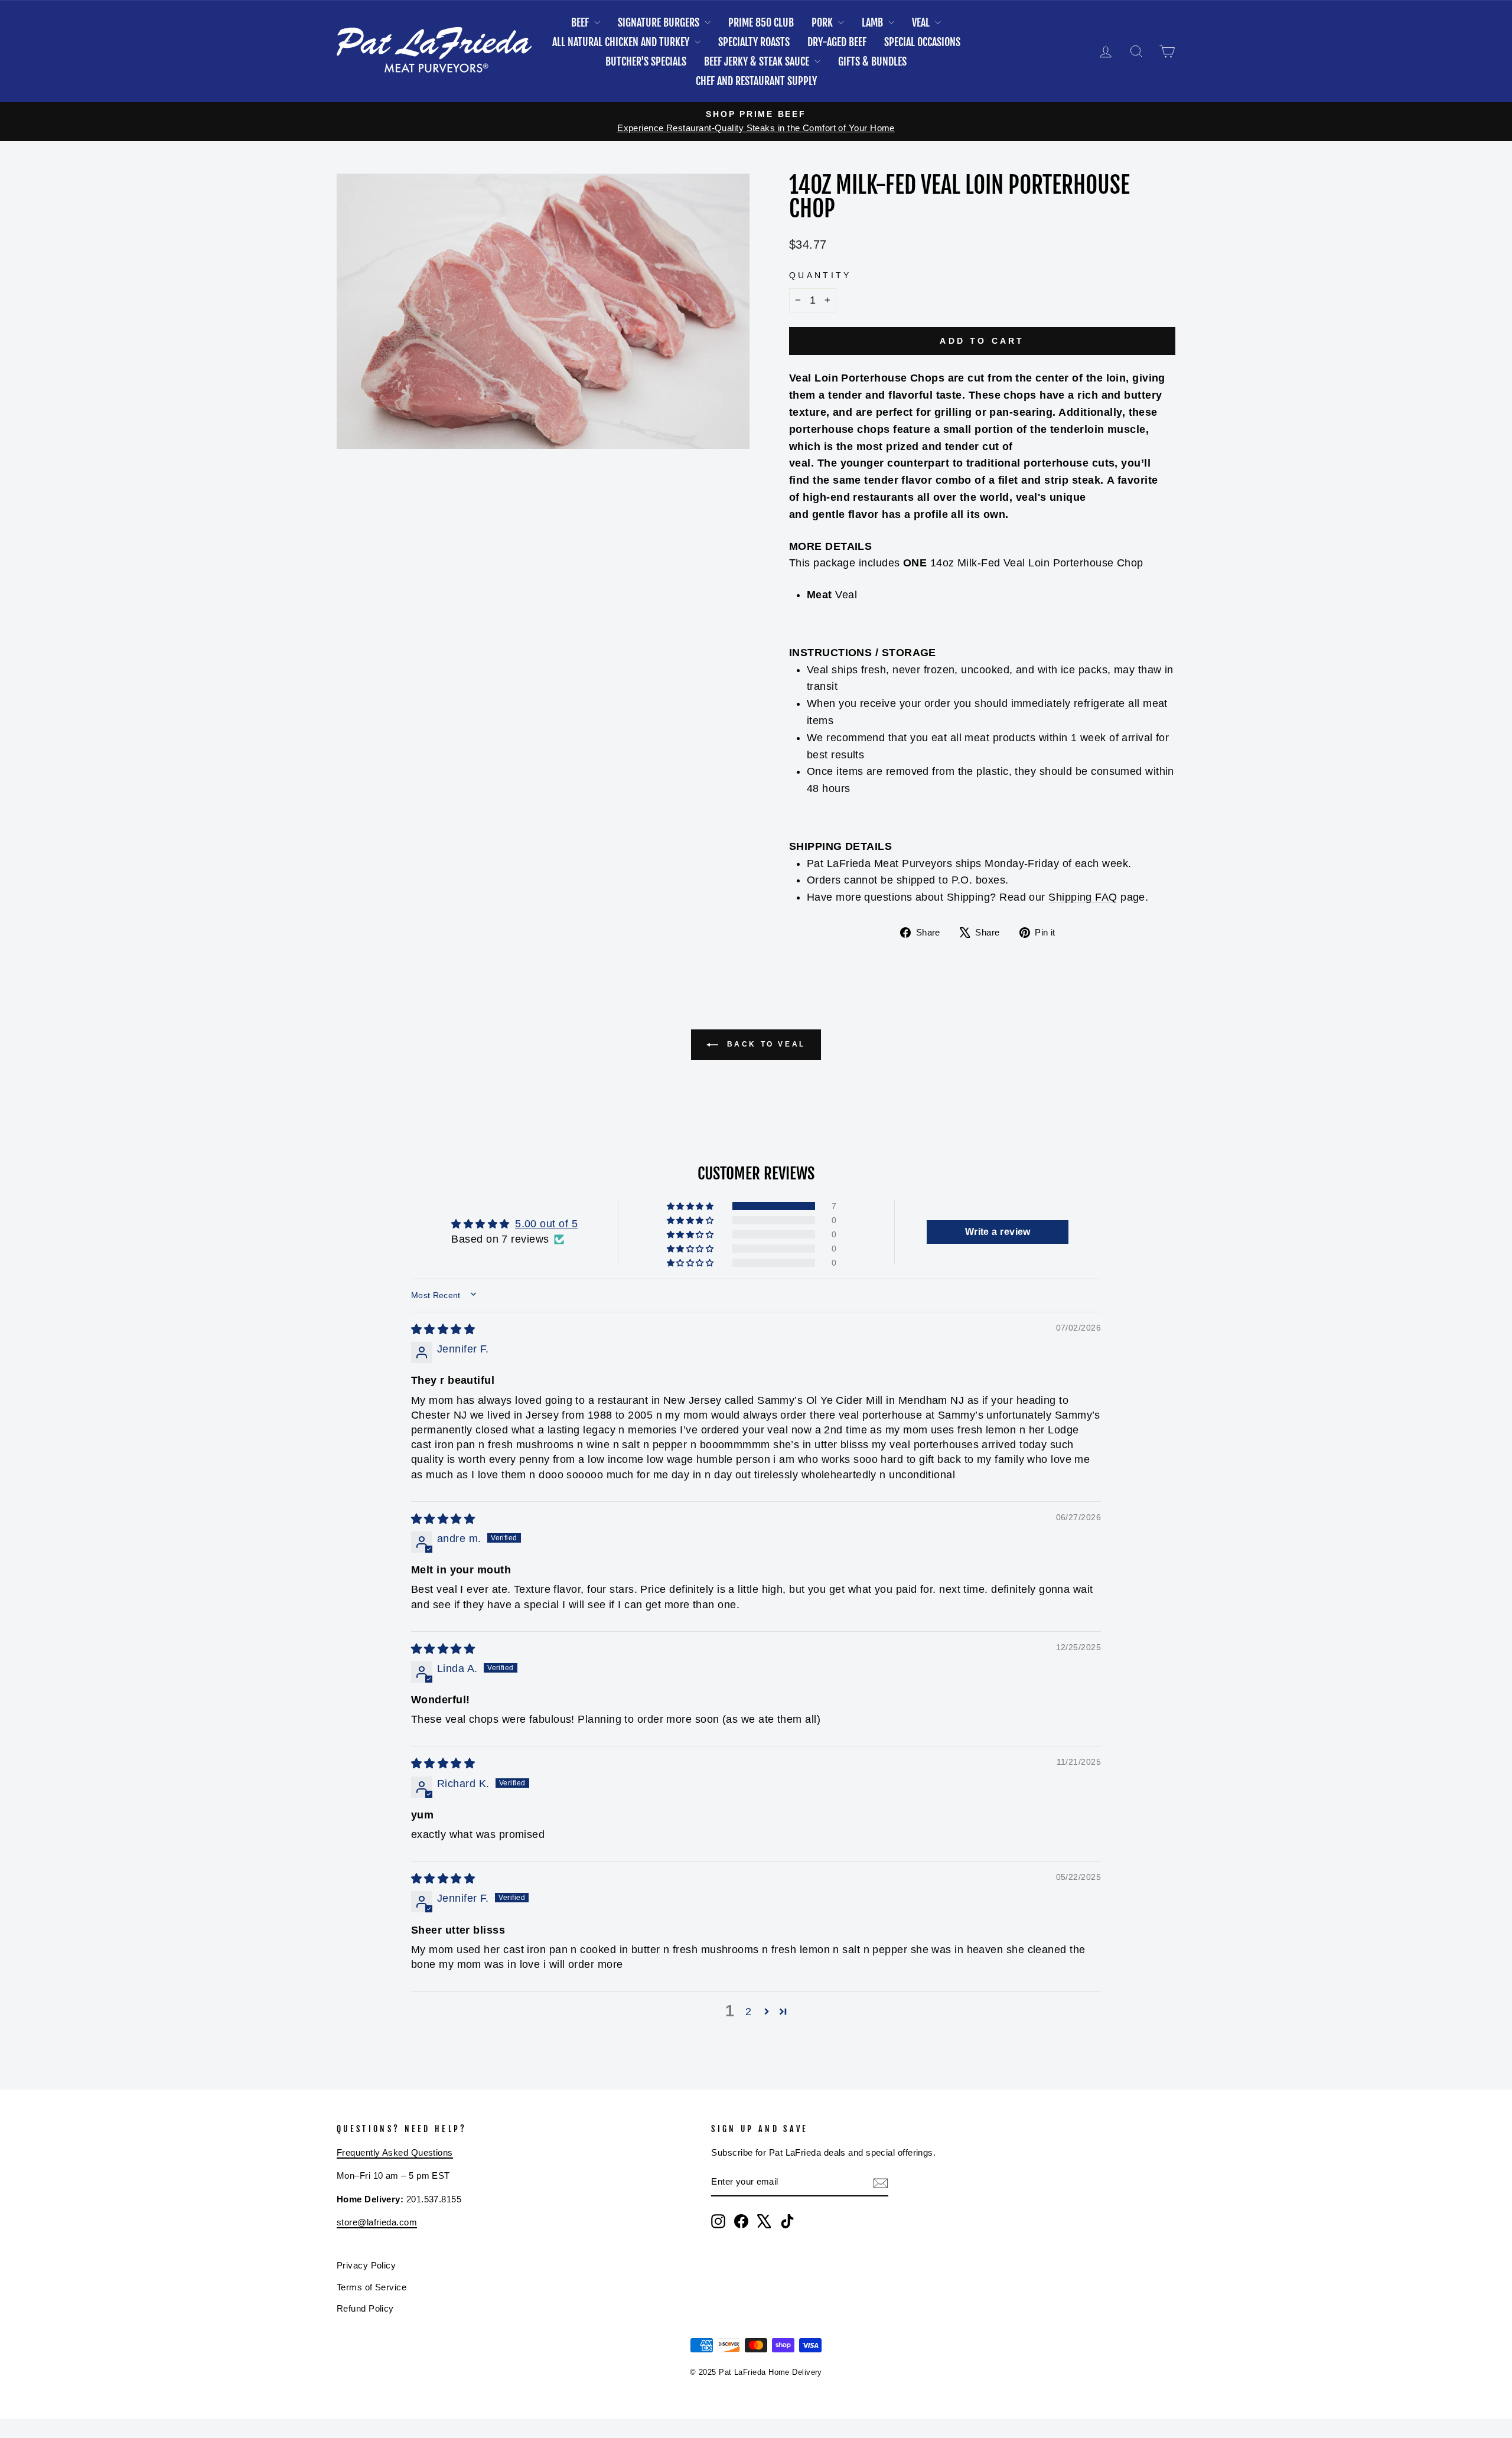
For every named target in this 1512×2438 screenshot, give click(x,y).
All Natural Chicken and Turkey (622, 42)
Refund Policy (365, 2308)
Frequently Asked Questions (395, 2152)
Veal (922, 22)
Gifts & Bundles (872, 61)
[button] (691, 1206)
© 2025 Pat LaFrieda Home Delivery (756, 2372)
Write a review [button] (998, 1232)
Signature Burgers (660, 22)
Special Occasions (922, 42)
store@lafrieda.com (377, 2222)
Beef (581, 22)
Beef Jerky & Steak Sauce (758, 61)
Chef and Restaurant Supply (756, 81)
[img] (443, 1329)
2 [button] (748, 2012)
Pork (823, 22)
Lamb (874, 22)
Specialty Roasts (754, 42)
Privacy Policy (366, 2265)
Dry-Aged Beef (837, 42)
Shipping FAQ (1083, 897)
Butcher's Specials (646, 61)
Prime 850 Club (761, 22)
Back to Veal (764, 1044)
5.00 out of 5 (546, 1224)
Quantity (820, 275)
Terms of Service (372, 2287)
